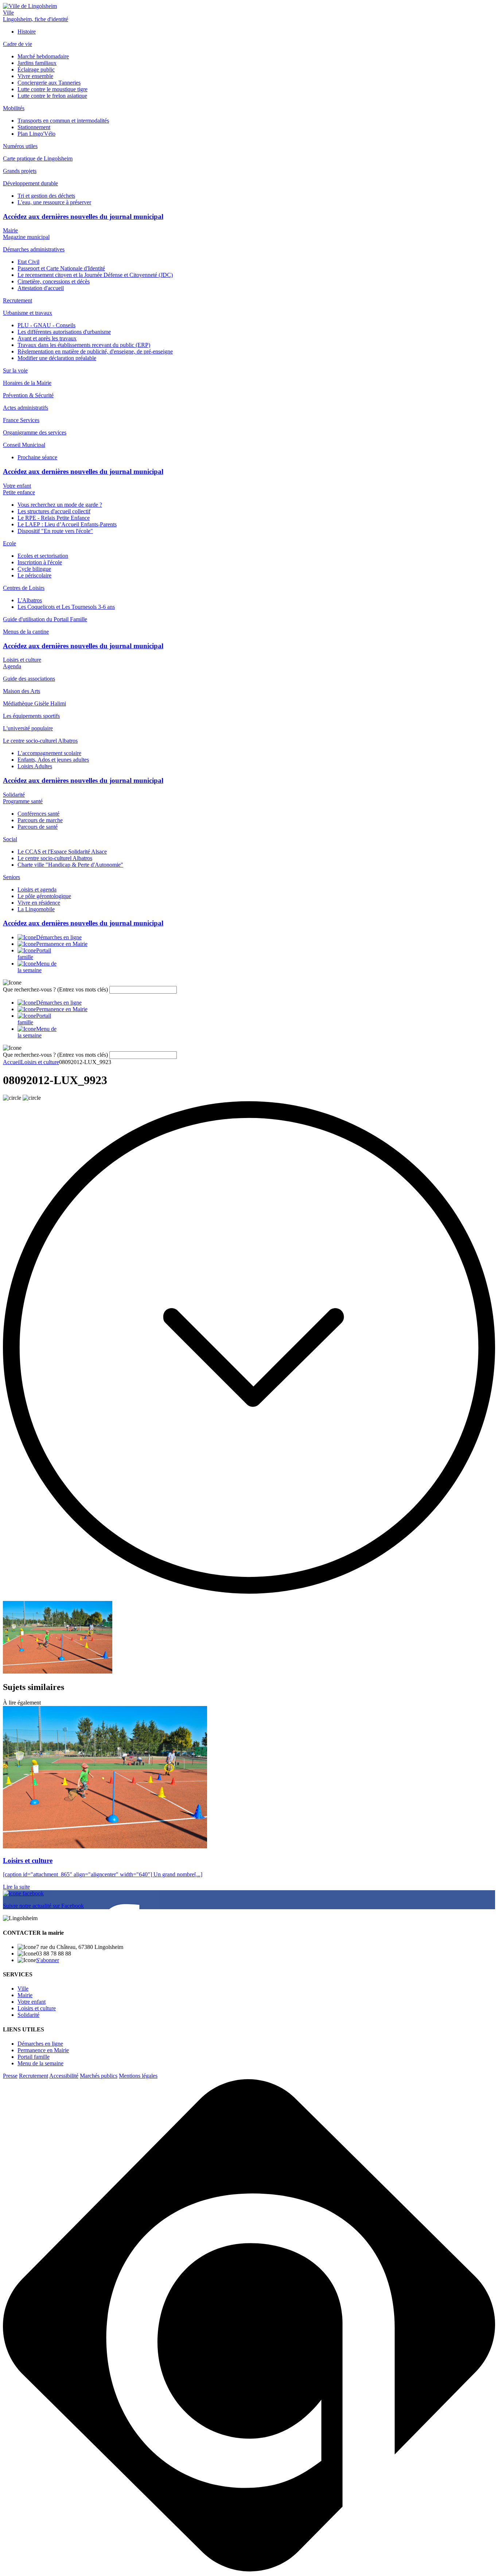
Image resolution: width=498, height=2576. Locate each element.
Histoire (27, 32)
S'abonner (48, 1960)
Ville (8, 13)
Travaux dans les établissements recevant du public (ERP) (84, 345)
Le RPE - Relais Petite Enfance (54, 518)
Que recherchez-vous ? (55, 989)
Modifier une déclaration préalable (57, 358)
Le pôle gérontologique (44, 896)
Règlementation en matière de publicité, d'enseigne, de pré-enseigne (95, 351)
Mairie (10, 230)
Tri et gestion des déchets (46, 196)
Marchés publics (99, 2076)
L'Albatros (30, 600)
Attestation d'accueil (41, 288)
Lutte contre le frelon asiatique (52, 96)
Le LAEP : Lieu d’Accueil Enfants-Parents (67, 524)
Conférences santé (38, 814)
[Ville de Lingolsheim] (30, 6)
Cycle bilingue (34, 569)
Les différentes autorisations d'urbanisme (64, 332)
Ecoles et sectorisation (43, 556)
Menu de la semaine (40, 2063)
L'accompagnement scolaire (49, 753)
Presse (10, 2076)
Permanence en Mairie (43, 2050)
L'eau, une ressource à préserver (54, 202)
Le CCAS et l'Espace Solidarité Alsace (62, 852)
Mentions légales (138, 2076)
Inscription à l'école (40, 562)
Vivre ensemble (35, 76)
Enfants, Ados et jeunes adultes (53, 760)
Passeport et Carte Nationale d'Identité (61, 268)
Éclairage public (36, 69)
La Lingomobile (36, 909)
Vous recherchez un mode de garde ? (60, 505)
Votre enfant (17, 486)
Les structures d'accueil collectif (54, 511)
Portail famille (34, 2057)
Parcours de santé (38, 827)
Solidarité (14, 795)
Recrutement (34, 2076)
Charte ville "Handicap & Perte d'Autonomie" (70, 865)
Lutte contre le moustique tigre (52, 89)
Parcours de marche (40, 820)
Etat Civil (28, 262)
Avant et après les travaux (47, 338)
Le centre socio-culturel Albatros (55, 858)
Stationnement (34, 127)
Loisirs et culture (22, 660)
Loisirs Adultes (35, 766)
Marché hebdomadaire (43, 56)
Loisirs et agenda (37, 889)
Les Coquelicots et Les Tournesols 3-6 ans (66, 607)
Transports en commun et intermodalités (63, 121)
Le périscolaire (34, 575)
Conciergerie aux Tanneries (49, 83)
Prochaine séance (37, 457)
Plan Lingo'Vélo (36, 134)
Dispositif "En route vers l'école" (55, 531)
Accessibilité (64, 2076)
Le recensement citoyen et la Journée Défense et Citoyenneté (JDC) (95, 275)
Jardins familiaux (37, 63)
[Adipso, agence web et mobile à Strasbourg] (249, 2570)
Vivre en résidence (39, 903)
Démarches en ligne (40, 2044)
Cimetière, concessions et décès (54, 281)
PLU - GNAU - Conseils (46, 325)
